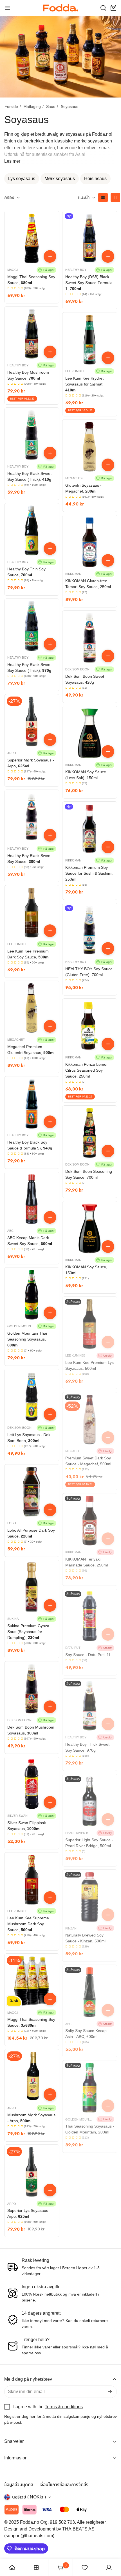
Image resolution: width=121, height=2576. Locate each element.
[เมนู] (8, 8)
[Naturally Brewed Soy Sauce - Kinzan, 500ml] (90, 1897)
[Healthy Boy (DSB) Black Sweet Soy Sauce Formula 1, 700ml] (90, 238)
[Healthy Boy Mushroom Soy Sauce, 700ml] (32, 334)
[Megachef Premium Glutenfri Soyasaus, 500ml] (32, 1008)
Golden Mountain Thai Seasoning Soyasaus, (27, 1339)
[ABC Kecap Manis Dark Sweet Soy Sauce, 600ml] (32, 1199)
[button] (103, 8)
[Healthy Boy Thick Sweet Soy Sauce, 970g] (90, 1706)
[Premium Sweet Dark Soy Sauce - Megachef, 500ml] (90, 1419)
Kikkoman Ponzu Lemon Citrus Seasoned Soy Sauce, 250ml (87, 1070)
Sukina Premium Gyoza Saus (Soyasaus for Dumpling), (28, 1632)
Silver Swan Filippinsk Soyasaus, (27, 1826)
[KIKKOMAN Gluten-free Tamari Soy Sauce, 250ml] (90, 542)
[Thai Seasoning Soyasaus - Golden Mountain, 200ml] (90, 2088)
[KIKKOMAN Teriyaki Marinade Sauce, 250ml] (90, 1521)
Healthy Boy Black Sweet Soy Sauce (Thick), (29, 476)
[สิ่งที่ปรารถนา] (85, 2568)
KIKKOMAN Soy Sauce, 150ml (86, 1270)
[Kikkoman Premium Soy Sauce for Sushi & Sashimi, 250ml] (90, 829)
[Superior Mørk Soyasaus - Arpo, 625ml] (32, 722)
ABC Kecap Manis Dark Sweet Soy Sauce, (30, 1241)
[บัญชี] (109, 2568)
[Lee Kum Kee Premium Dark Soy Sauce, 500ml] (32, 913)
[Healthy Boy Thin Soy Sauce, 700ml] (32, 530)
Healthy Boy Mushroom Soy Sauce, (28, 375)
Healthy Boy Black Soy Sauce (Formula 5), (30, 1145)
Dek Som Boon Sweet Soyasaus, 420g (85, 679)
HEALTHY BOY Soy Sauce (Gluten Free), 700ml (89, 972)
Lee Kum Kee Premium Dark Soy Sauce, (28, 954)
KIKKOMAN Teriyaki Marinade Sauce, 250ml (87, 1562)
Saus (51, 106)
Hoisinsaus (95, 179)
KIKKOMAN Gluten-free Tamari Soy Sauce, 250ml (88, 584)
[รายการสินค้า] (36, 2568)
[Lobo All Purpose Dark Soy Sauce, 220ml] (32, 1492)
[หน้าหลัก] (12, 2568)
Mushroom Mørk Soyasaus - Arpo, (31, 2118)
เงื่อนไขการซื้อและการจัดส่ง (64, 2485)
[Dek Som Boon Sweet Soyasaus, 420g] (90, 638)
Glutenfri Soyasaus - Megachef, (83, 488)
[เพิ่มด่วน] (50, 256)
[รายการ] (103, 198)
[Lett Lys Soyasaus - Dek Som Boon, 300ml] (32, 1396)
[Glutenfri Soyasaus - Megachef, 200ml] (90, 447)
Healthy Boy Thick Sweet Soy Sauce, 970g (87, 1747)
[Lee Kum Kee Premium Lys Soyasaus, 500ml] (90, 1324)
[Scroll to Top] (111, 2546)
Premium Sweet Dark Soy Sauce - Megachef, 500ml (88, 1461)
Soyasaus (70, 106)
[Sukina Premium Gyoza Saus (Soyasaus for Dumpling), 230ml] (32, 1587)
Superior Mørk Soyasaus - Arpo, (31, 763)
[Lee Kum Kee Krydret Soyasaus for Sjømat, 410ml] (90, 340)
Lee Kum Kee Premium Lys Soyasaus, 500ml (89, 1365)
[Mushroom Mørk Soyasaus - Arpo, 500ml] (32, 2076)
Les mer (12, 161)
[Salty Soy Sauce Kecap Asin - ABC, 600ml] (90, 1992)
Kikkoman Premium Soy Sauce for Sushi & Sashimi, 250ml (89, 873)
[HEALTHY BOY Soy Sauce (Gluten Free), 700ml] (90, 930)
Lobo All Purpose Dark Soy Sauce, (31, 1533)
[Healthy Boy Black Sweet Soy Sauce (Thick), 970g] (32, 626)
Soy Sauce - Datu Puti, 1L (88, 1655)
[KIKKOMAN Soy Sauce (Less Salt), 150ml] (90, 733)
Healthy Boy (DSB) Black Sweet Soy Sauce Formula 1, (89, 283)
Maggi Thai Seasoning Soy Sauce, (31, 280)
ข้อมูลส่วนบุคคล (19, 2485)
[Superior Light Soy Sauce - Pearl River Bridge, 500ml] (90, 1801)
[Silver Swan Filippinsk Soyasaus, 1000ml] (32, 1784)
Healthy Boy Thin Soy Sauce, (26, 572)
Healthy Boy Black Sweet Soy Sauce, (29, 859)
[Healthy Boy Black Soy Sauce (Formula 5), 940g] (32, 1104)
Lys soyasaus (22, 179)
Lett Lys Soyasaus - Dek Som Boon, (29, 1438)
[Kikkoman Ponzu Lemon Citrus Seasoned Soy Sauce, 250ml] (90, 1026)
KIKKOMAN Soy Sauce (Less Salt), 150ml (86, 775)
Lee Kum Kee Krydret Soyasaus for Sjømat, (84, 384)
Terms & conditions (64, 2407)
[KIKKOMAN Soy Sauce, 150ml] (90, 1228)
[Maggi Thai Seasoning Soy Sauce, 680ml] (32, 238)
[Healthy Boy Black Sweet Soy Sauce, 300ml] (32, 817)
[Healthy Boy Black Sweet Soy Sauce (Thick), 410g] (32, 435)
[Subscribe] (110, 2392)
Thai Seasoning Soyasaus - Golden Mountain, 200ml (90, 2129)
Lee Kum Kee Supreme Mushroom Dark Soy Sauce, (28, 1924)
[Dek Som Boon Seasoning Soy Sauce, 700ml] (90, 1133)
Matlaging (32, 106)
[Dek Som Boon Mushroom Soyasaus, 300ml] (32, 1689)
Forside (11, 106)
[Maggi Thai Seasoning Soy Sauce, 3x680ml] (32, 1981)
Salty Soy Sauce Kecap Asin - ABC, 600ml (86, 2034)
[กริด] (115, 198)
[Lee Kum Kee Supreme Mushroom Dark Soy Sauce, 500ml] (32, 1880)
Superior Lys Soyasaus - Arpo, (29, 2213)
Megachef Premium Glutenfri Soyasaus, (31, 1050)
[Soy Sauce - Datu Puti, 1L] (90, 1616)
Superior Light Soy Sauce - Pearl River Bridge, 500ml (89, 1843)
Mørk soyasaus (60, 179)
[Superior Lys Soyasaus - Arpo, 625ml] (32, 2172)
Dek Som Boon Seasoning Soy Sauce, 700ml (89, 1174)
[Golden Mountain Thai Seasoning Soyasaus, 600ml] (32, 1295)
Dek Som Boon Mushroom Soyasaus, (31, 1730)
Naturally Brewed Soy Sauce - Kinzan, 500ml (85, 1938)
